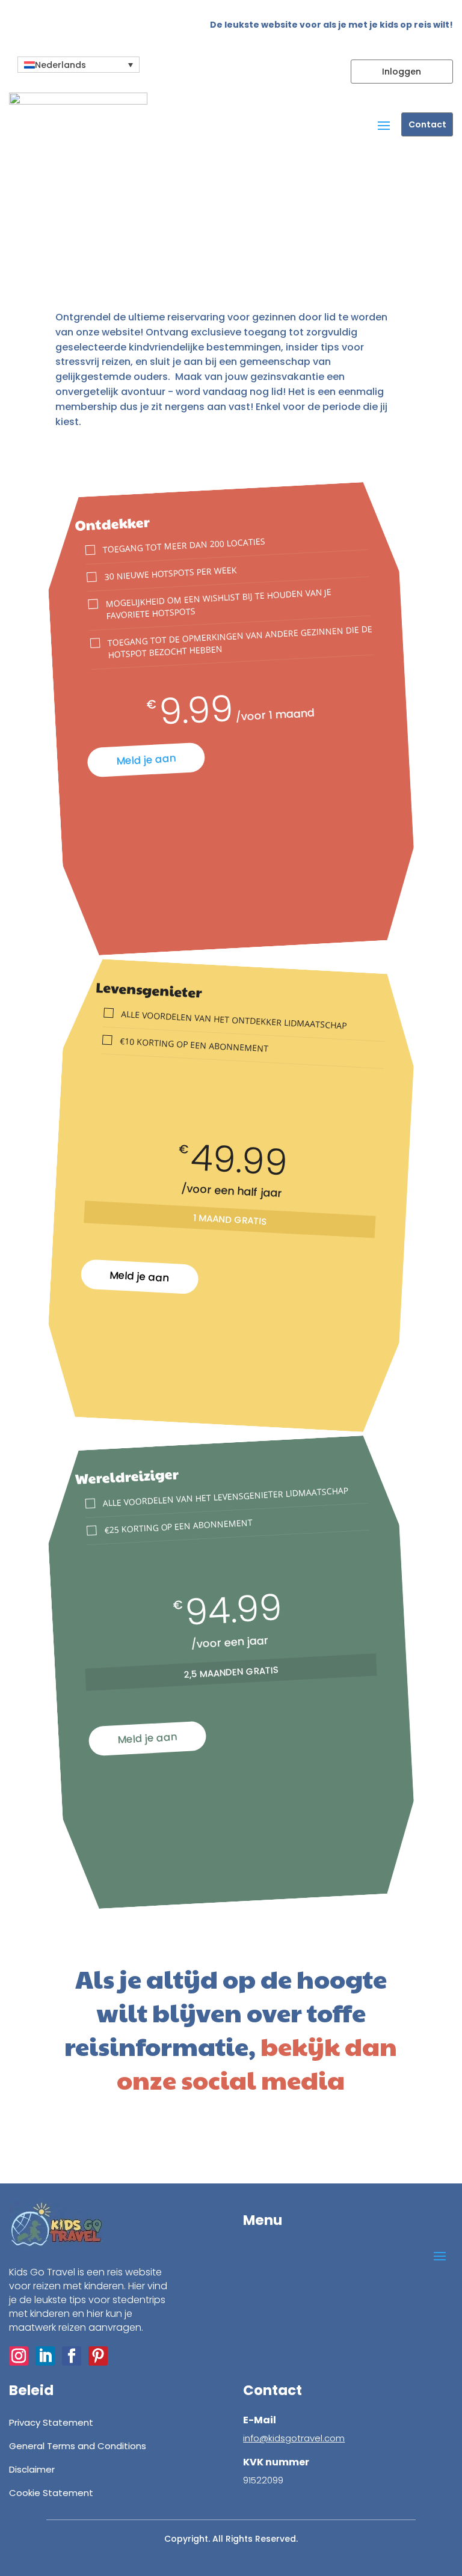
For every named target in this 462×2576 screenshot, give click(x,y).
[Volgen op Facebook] (115, 2144)
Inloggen (402, 72)
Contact (427, 124)
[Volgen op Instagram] (65, 2144)
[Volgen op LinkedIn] (90, 2144)
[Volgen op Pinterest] (141, 2144)
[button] (79, 65)
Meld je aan (146, 760)
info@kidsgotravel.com (294, 2438)
